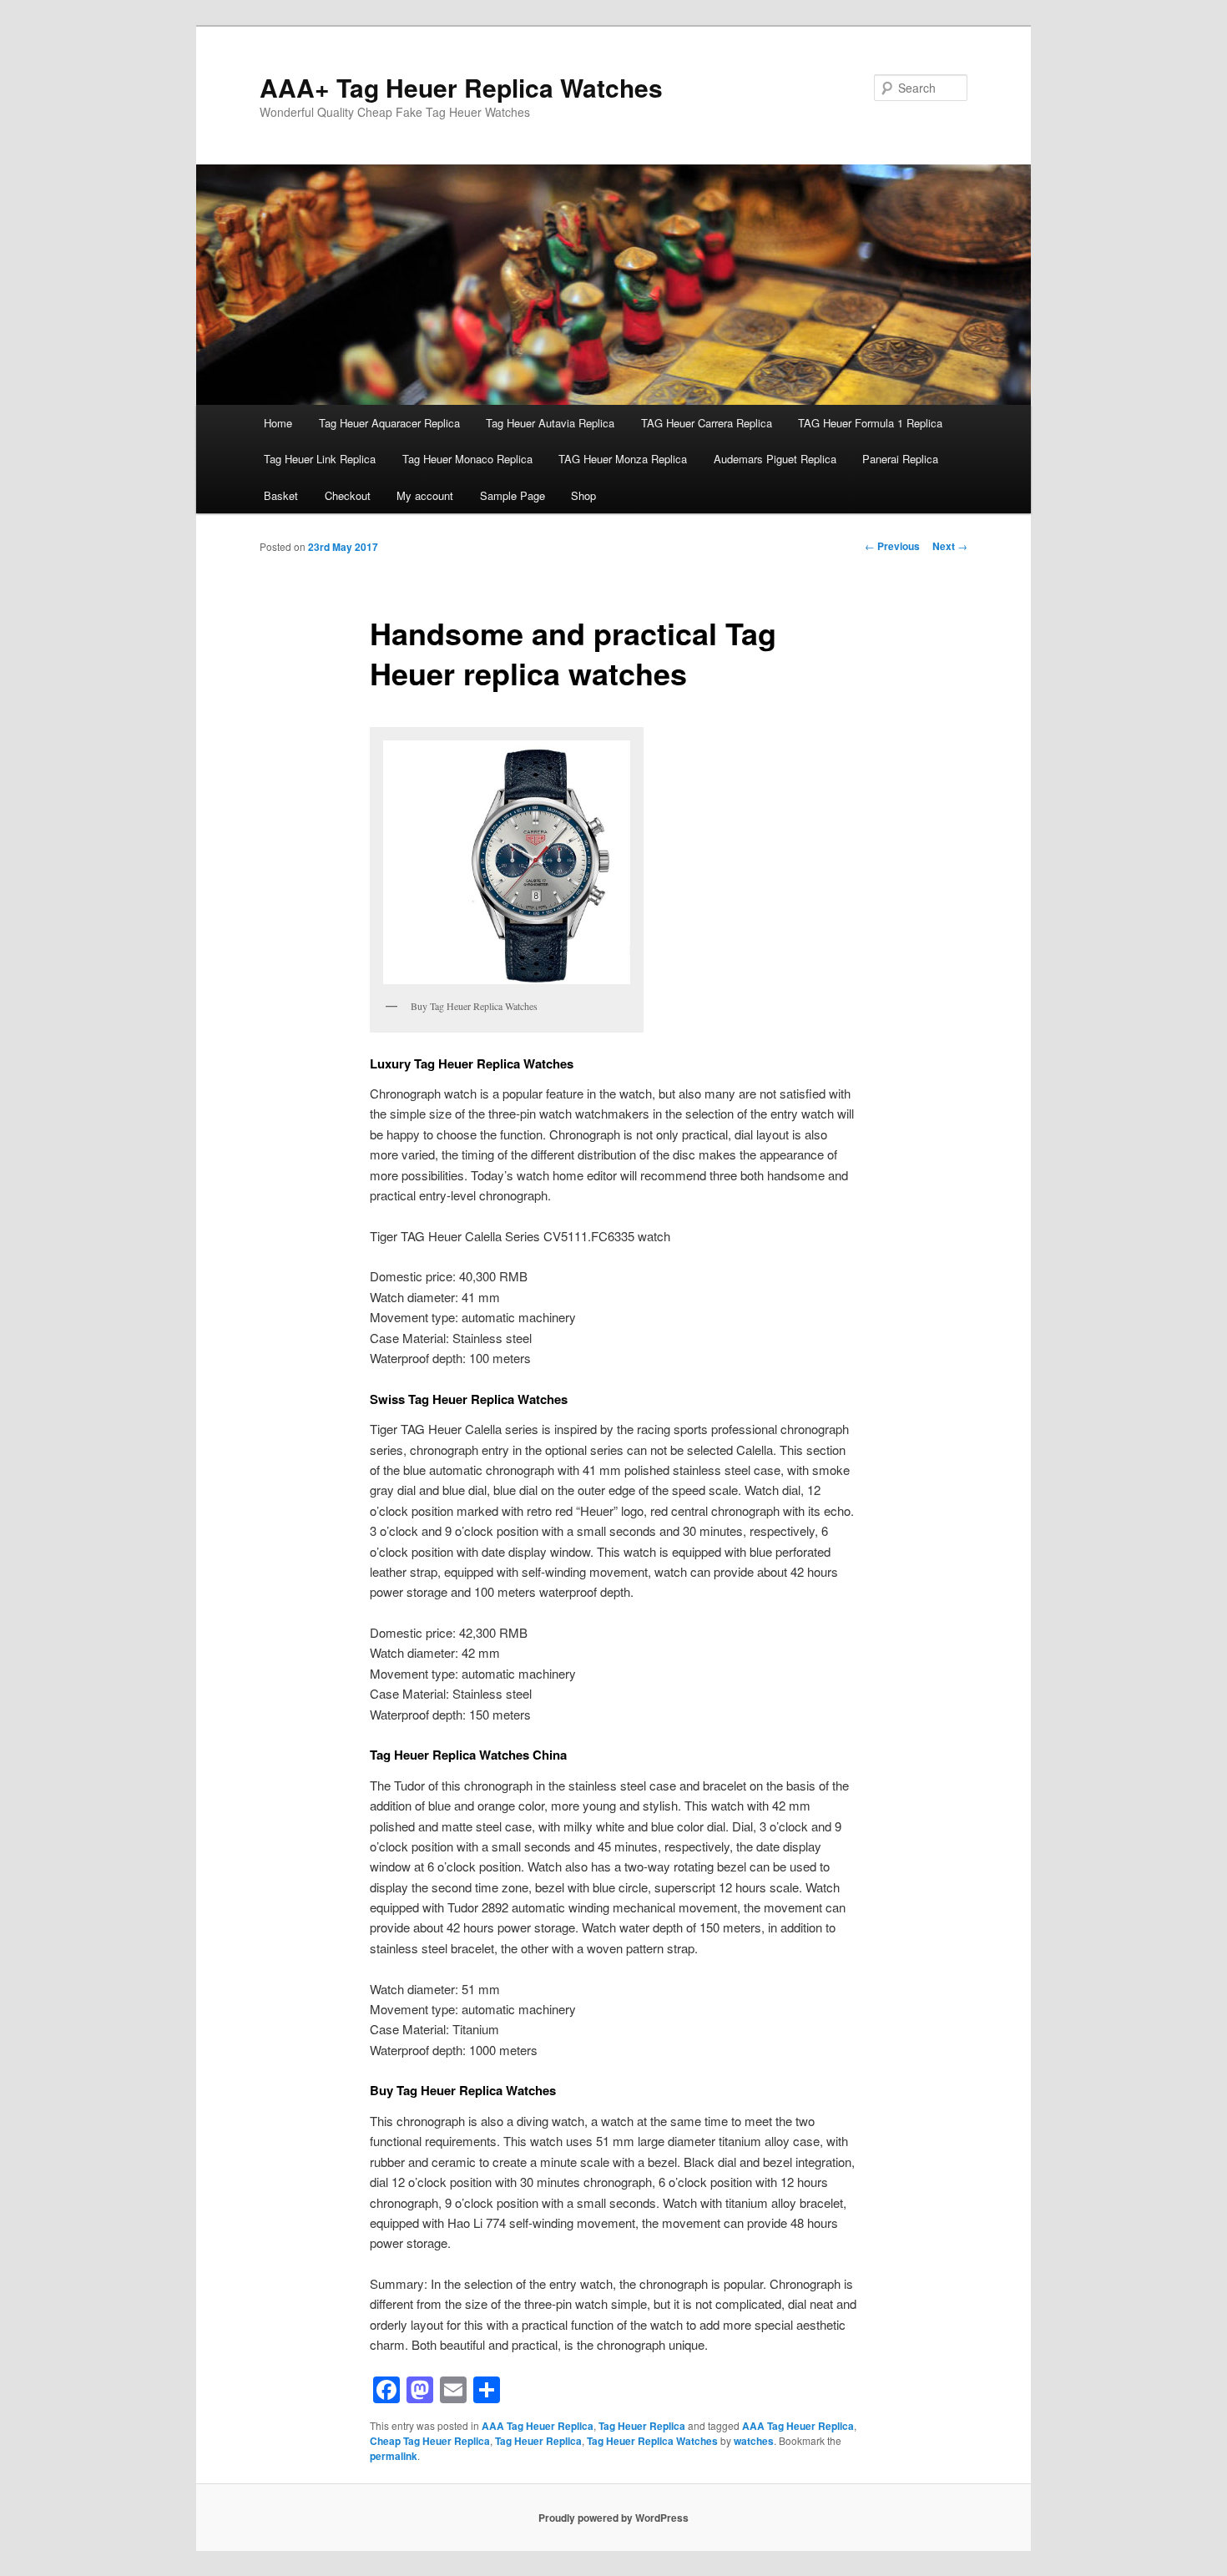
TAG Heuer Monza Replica (623, 459)
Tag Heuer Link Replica (320, 459)
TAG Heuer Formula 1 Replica (870, 423)
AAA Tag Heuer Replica (538, 2426)
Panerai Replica (900, 459)
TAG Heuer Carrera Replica (707, 423)
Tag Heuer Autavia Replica (550, 423)
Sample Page (513, 495)
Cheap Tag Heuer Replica (430, 2441)
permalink (394, 2456)
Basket (281, 495)
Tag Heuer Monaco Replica (467, 459)
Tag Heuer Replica (642, 2426)
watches (754, 2441)
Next (950, 546)
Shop (583, 495)
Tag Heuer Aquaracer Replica (389, 423)
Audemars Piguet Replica (775, 459)
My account (425, 495)
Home (278, 423)
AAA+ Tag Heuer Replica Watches (461, 87)
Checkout (348, 495)
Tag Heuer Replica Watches (652, 2441)
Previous (892, 546)
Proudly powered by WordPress (613, 2518)
